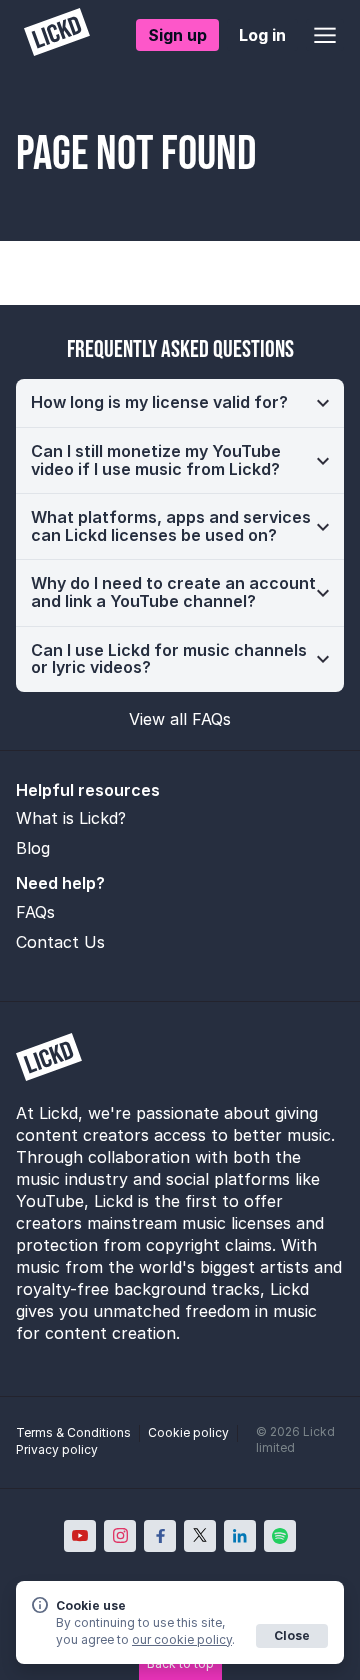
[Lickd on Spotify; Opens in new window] (280, 1536)
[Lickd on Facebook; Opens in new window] (160, 1536)
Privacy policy (57, 1449)
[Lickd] (57, 34)
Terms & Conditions (73, 1432)
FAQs (35, 912)
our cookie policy (182, 1639)
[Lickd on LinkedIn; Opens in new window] (240, 1536)
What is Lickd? (71, 818)
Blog (33, 848)
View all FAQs (180, 719)
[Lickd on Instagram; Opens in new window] (120, 1536)
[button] (180, 403)
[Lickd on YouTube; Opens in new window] (80, 1536)
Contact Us (60, 942)
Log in (262, 35)
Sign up (177, 35)
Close (292, 1635)
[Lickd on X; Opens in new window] (200, 1536)
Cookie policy (188, 1432)
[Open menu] (325, 35)
